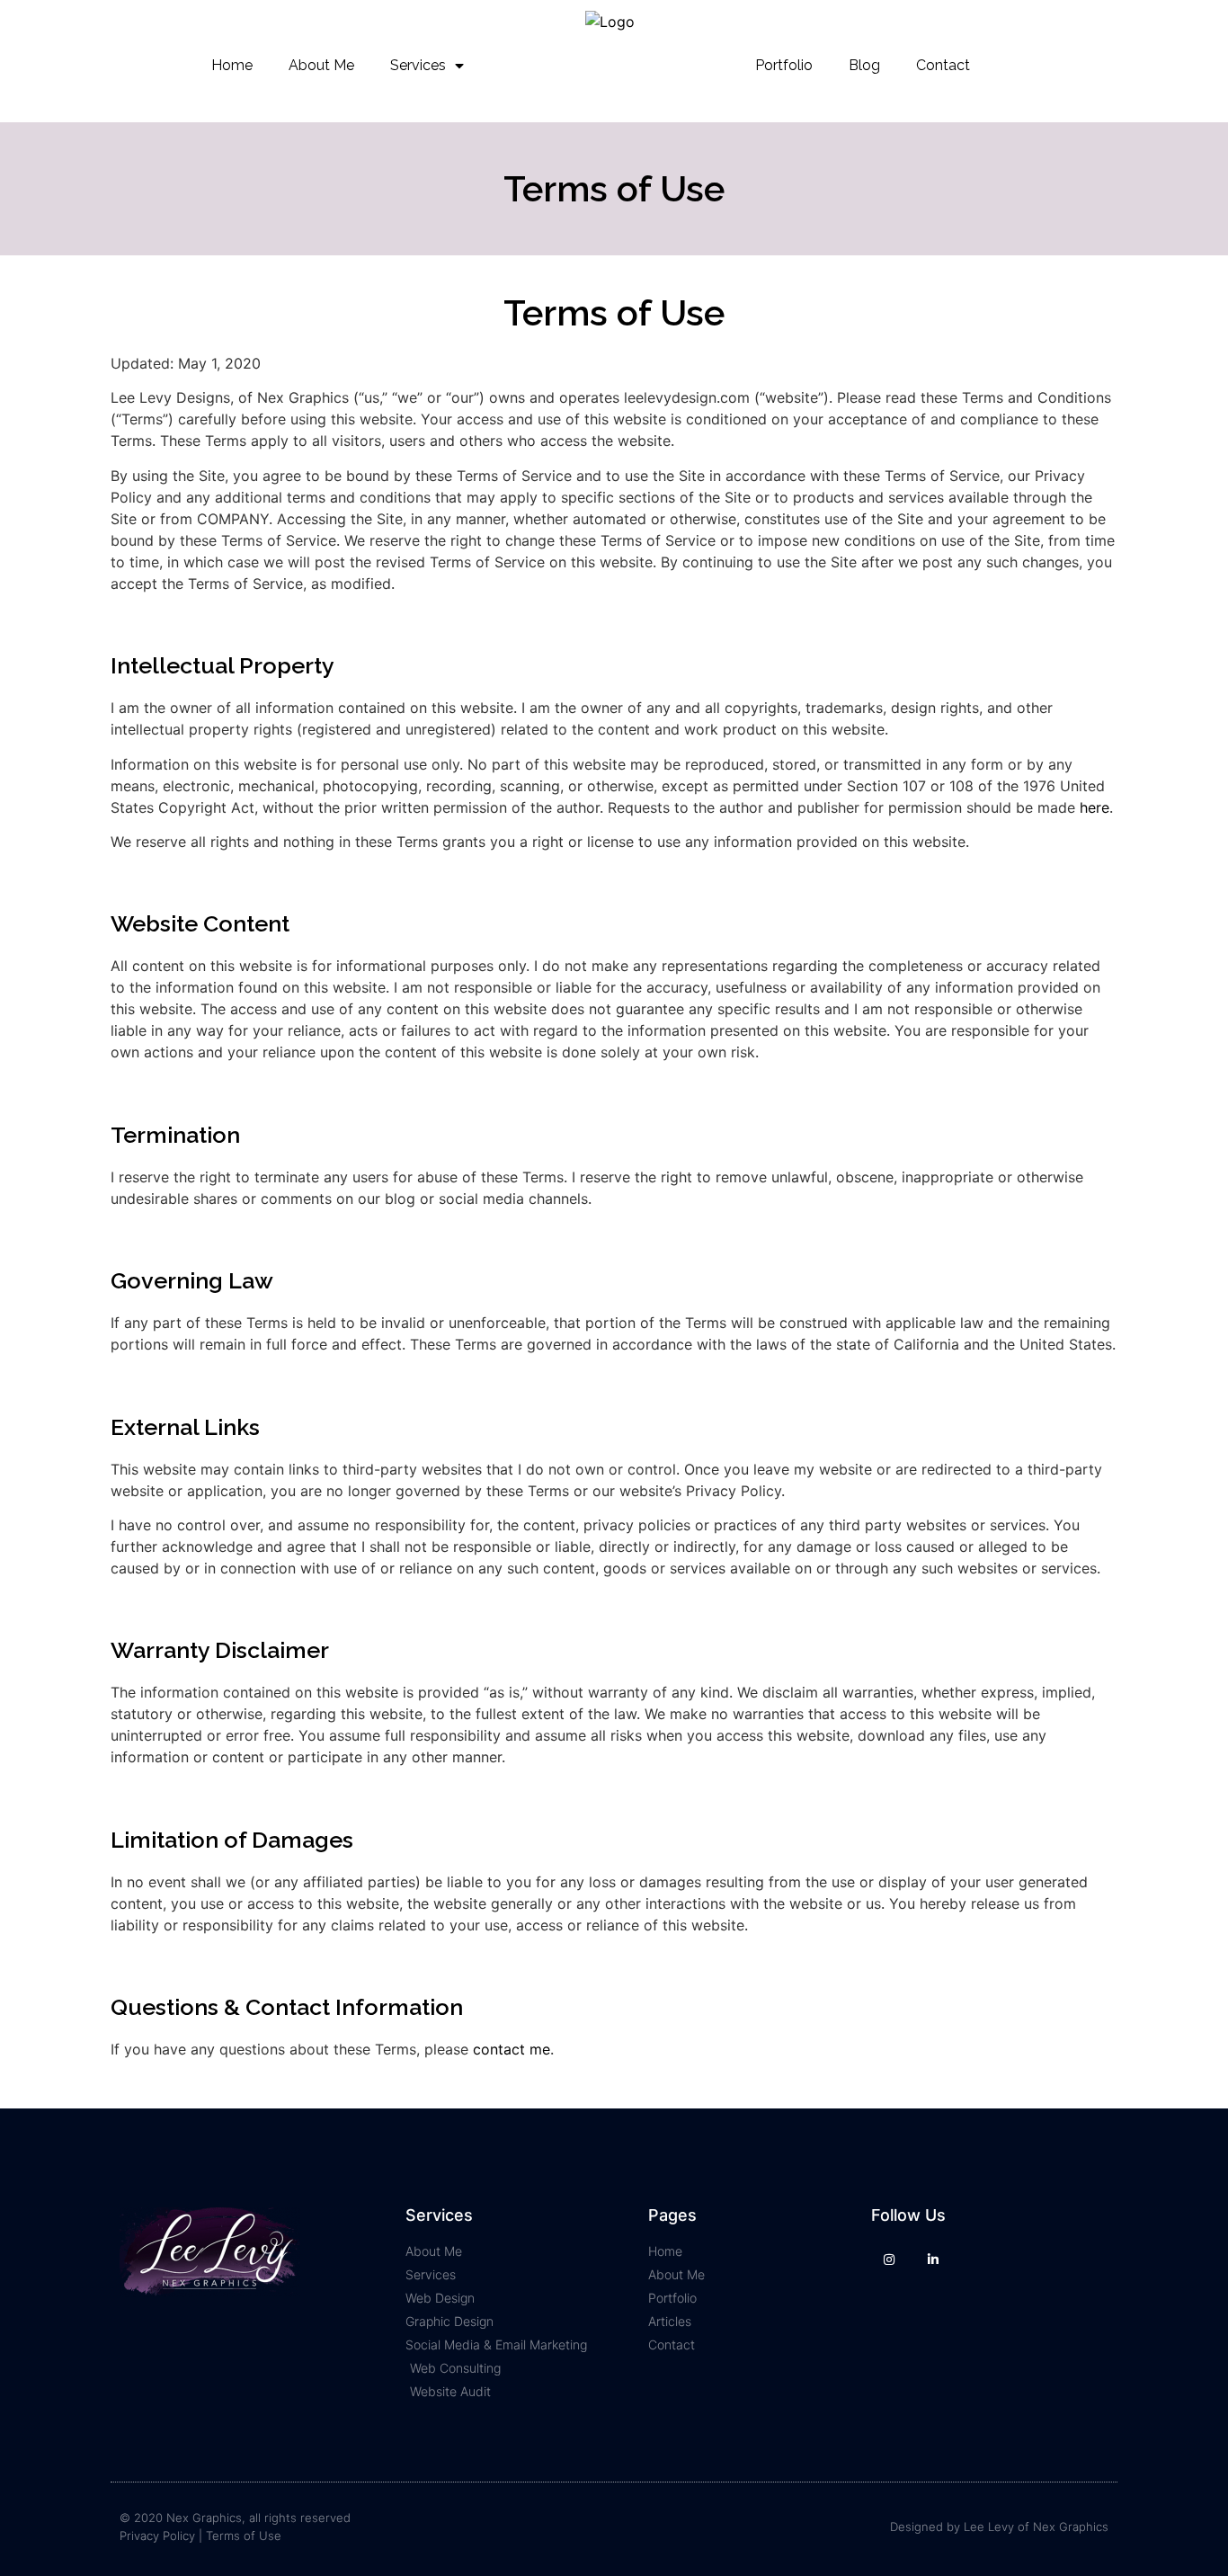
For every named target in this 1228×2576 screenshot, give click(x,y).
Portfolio (784, 65)
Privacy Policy (157, 2536)
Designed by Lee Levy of (961, 2527)
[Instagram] (889, 2259)
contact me (512, 2049)
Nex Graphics (1071, 2527)
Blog (864, 65)
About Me (321, 65)
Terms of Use (244, 2536)
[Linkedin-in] (933, 2259)
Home (232, 65)
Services (418, 65)
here (1095, 807)
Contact (943, 65)
